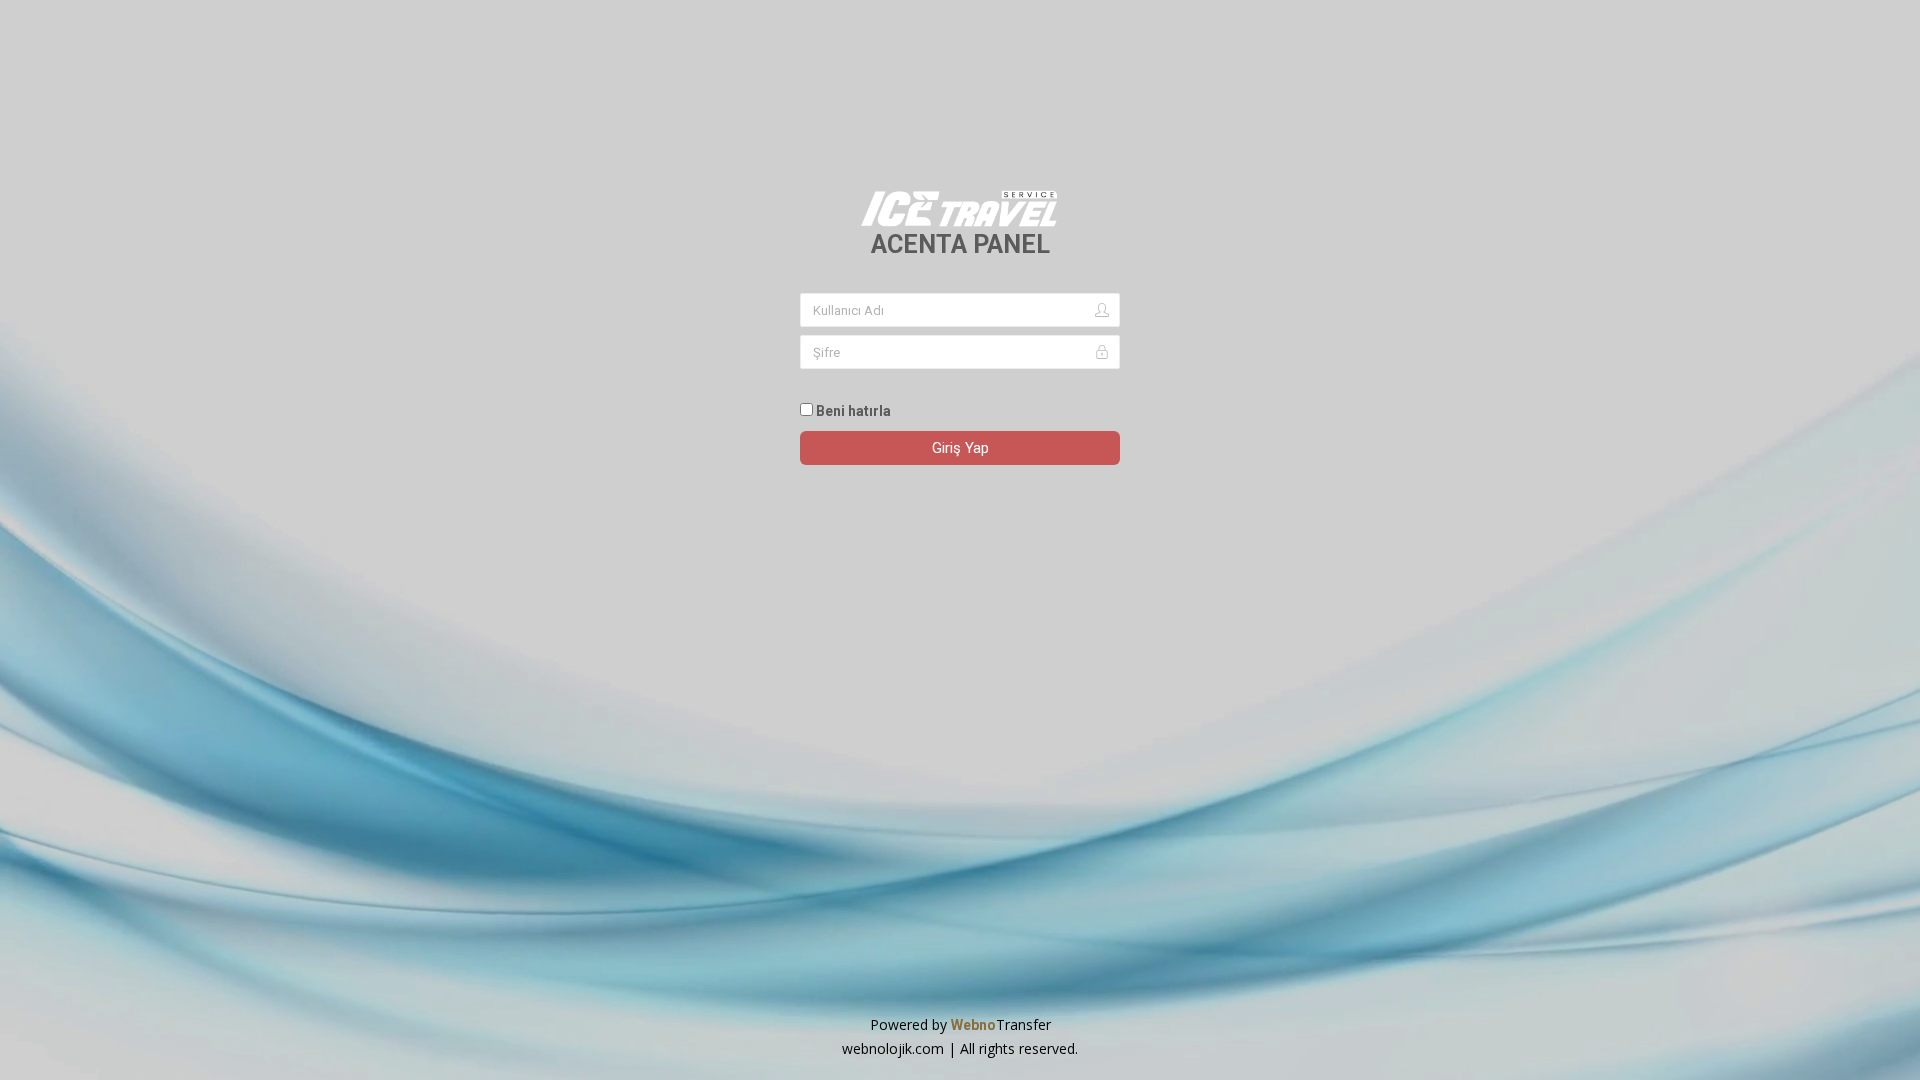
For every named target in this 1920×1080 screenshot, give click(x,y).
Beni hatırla (852, 411)
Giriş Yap (960, 448)
